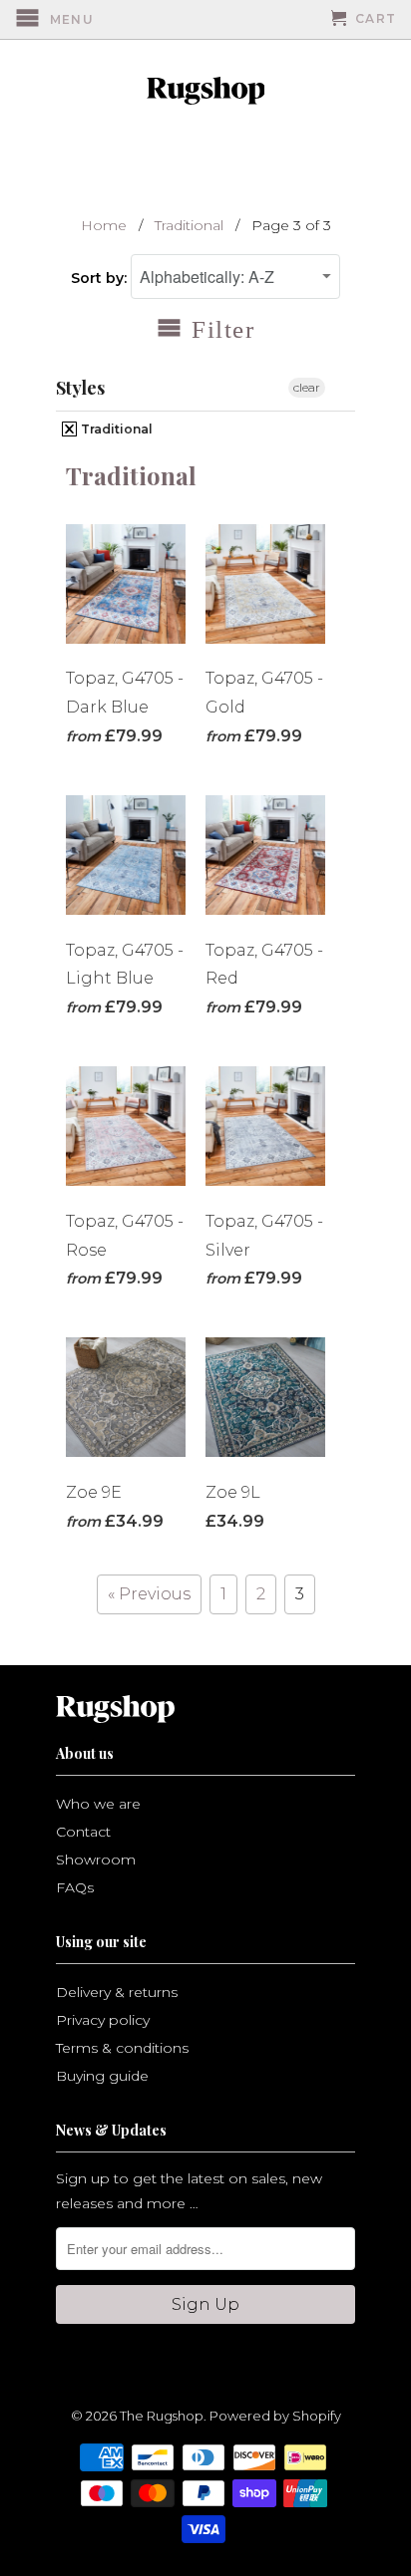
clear (307, 387)
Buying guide (102, 2076)
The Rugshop (162, 2416)
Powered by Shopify (275, 2416)
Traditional (115, 429)
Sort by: (101, 278)
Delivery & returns (117, 1992)
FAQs (75, 1887)
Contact (83, 1832)
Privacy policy (103, 2020)
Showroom (96, 1860)
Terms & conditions (122, 2048)
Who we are (98, 1804)
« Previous (149, 1594)
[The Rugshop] (205, 91)
